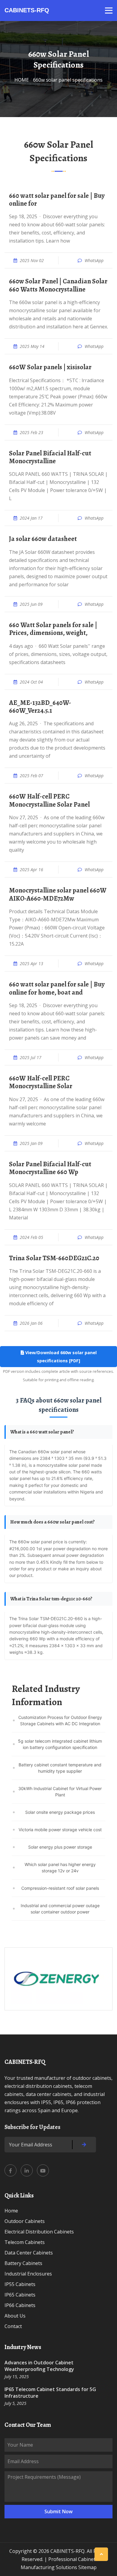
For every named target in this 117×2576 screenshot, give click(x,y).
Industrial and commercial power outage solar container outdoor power (60, 1909)
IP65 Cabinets (20, 2295)
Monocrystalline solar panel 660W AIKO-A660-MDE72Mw (58, 894)
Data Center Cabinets (29, 2253)
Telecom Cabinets (25, 2242)
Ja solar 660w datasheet (43, 539)
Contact (13, 2326)
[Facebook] (10, 2170)
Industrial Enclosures (28, 2274)
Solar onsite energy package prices (60, 1812)
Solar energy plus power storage (60, 1847)
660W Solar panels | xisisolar (50, 367)
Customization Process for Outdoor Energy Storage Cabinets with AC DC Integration (60, 1720)
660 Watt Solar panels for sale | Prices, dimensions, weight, (53, 629)
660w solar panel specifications (68, 80)
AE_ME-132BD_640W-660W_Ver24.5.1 (40, 707)
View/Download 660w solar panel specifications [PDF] (60, 1357)
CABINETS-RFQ (27, 10)
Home (11, 2211)
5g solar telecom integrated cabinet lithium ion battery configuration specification (60, 1744)
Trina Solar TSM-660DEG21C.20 (54, 1258)
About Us (15, 2316)
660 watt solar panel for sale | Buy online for (57, 200)
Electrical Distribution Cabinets (39, 2232)
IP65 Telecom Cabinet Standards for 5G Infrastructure (50, 2393)
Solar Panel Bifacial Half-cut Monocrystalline (50, 457)
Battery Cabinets (23, 2263)
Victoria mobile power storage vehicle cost (60, 1830)
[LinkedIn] (27, 2170)
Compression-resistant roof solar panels (60, 1888)
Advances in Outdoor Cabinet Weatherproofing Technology (39, 2366)
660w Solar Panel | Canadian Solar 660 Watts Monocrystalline (58, 285)
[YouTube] (43, 2170)
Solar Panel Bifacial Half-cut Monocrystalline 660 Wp (50, 1168)
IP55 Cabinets (20, 2284)
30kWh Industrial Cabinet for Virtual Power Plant (60, 1792)
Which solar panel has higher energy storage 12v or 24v (60, 1868)
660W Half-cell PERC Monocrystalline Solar (41, 1082)
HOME (22, 80)
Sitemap (87, 2567)
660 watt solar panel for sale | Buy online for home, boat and (57, 988)
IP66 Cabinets (20, 2305)
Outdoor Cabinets (25, 2221)
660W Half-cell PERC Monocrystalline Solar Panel (49, 800)
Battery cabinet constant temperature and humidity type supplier (60, 1768)
